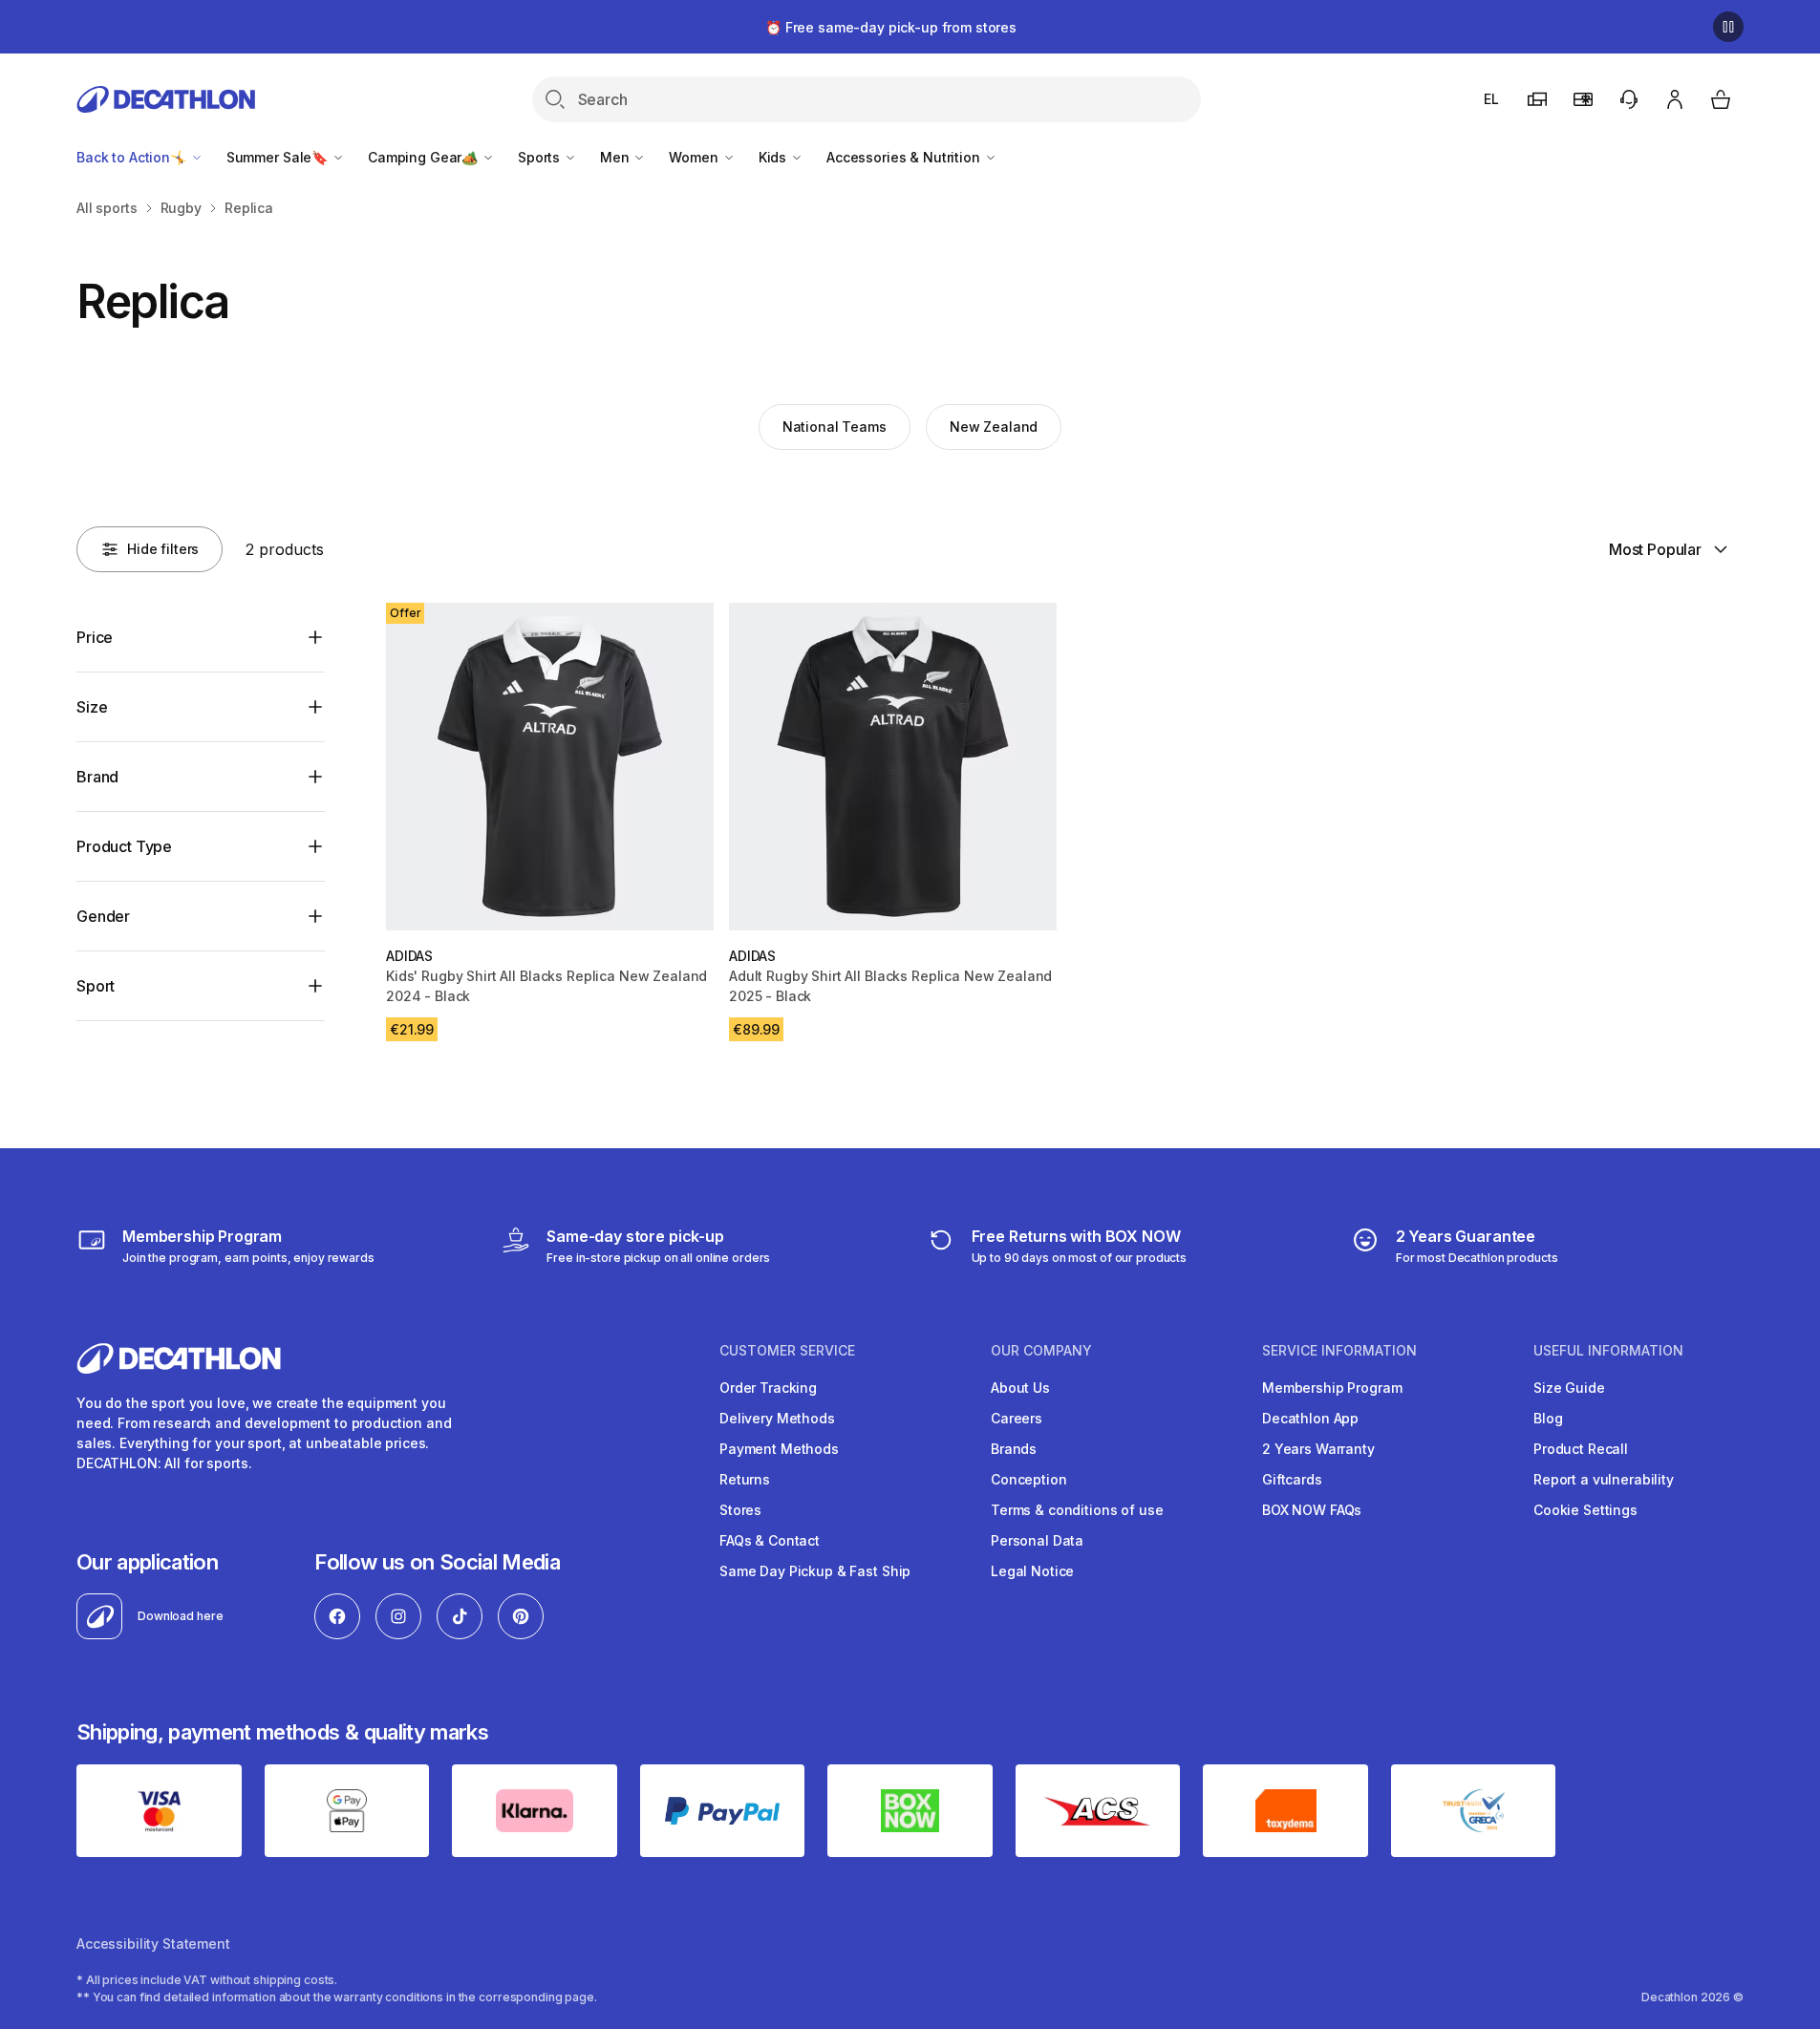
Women (695, 157)
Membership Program (1332, 1388)
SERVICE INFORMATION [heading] (1339, 1351)
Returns (745, 1479)
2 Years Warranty (1318, 1449)
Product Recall (1581, 1449)
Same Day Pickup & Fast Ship (815, 1571)
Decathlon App (1310, 1418)
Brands (1014, 1449)
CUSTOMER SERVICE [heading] (787, 1351)
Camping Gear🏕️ (425, 157)
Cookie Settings (1585, 1510)
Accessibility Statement (153, 1944)
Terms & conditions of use (1077, 1510)
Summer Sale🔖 (279, 157)
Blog (1548, 1418)
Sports (541, 157)
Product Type (124, 846)
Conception (1029, 1479)
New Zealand (994, 427)
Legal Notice (1032, 1571)
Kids (774, 157)
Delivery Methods (777, 1418)
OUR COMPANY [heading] (1041, 1351)
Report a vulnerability (1604, 1479)
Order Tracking (768, 1388)
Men (616, 157)
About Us (1020, 1388)
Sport (96, 986)
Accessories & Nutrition (905, 157)
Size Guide (1569, 1388)
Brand (97, 777)
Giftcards (1292, 1479)
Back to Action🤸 (133, 157)
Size (92, 707)
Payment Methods (779, 1449)
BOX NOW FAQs (1312, 1510)
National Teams (835, 427)
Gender (103, 916)
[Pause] (1728, 27)
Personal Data (1037, 1540)
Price (95, 637)
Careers (1017, 1418)
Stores (740, 1510)
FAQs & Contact (770, 1540)
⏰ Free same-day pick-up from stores (891, 27)
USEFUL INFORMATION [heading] (1608, 1351)
